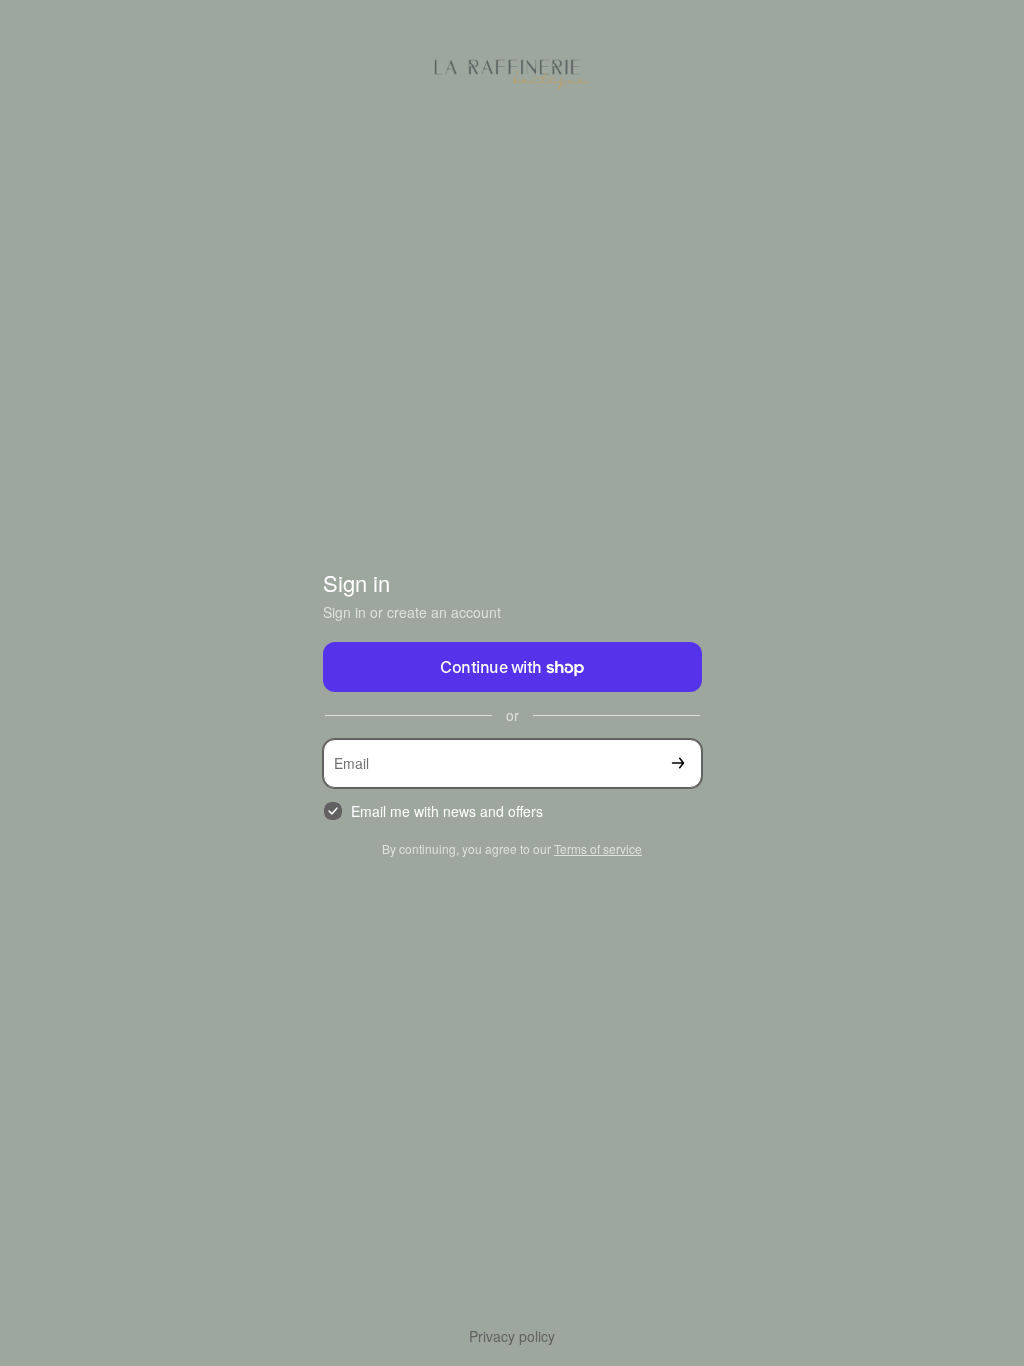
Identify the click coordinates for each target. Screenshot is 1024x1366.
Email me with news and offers (447, 811)
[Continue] (678, 763)
